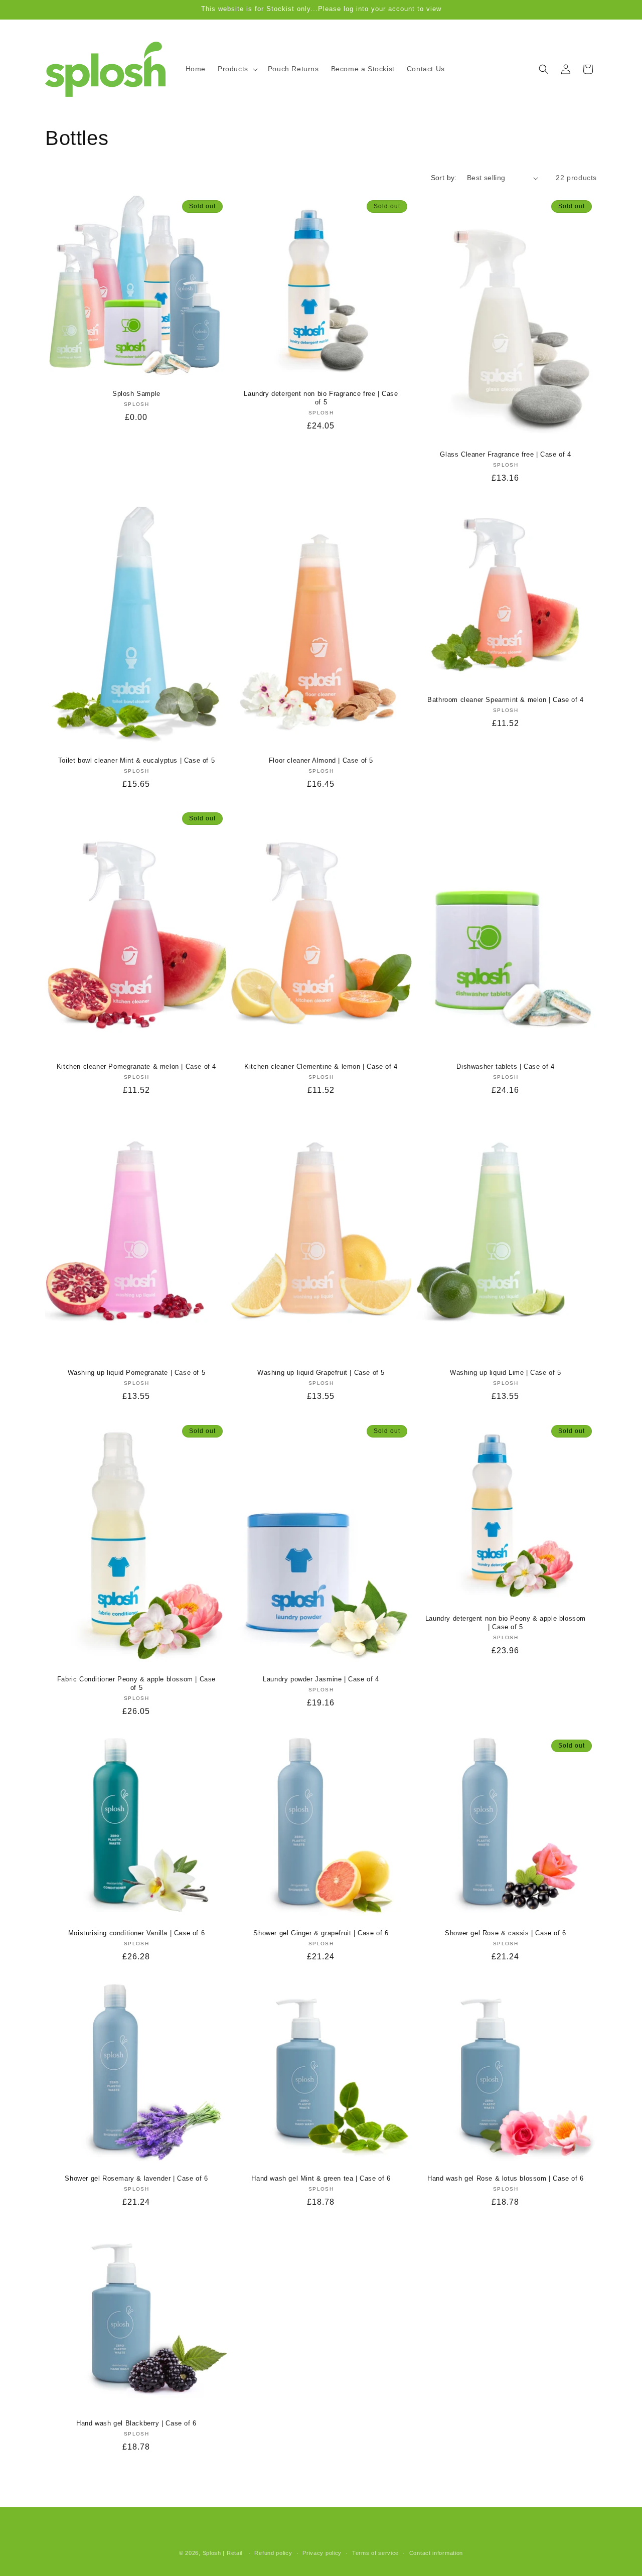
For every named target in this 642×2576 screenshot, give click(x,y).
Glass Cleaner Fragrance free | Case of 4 (505, 454)
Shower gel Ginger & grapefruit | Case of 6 (321, 1933)
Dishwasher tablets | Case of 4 (505, 1067)
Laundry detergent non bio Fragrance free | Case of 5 (321, 398)
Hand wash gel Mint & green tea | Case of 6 (321, 2178)
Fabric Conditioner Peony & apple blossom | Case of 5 (136, 1683)
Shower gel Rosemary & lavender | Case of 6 (136, 2178)
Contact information (436, 2552)
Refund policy (273, 2552)
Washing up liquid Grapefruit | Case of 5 (321, 1373)
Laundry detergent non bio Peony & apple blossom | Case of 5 (506, 1623)
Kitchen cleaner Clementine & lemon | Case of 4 (321, 1067)
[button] (237, 69)
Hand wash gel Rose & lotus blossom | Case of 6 (506, 2178)
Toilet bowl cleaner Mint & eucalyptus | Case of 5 (136, 760)
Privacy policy (322, 2552)
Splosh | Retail (223, 2553)
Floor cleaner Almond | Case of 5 (321, 760)
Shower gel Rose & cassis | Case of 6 (506, 1933)
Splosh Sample (136, 394)
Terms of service (375, 2552)
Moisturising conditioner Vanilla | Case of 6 (136, 1933)
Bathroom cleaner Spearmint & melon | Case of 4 (506, 700)
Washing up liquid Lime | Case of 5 (505, 1373)
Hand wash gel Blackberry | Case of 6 (136, 2423)
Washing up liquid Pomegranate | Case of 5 (137, 1373)
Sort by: (444, 178)
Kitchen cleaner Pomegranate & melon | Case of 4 (136, 1067)
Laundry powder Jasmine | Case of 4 (321, 1679)
